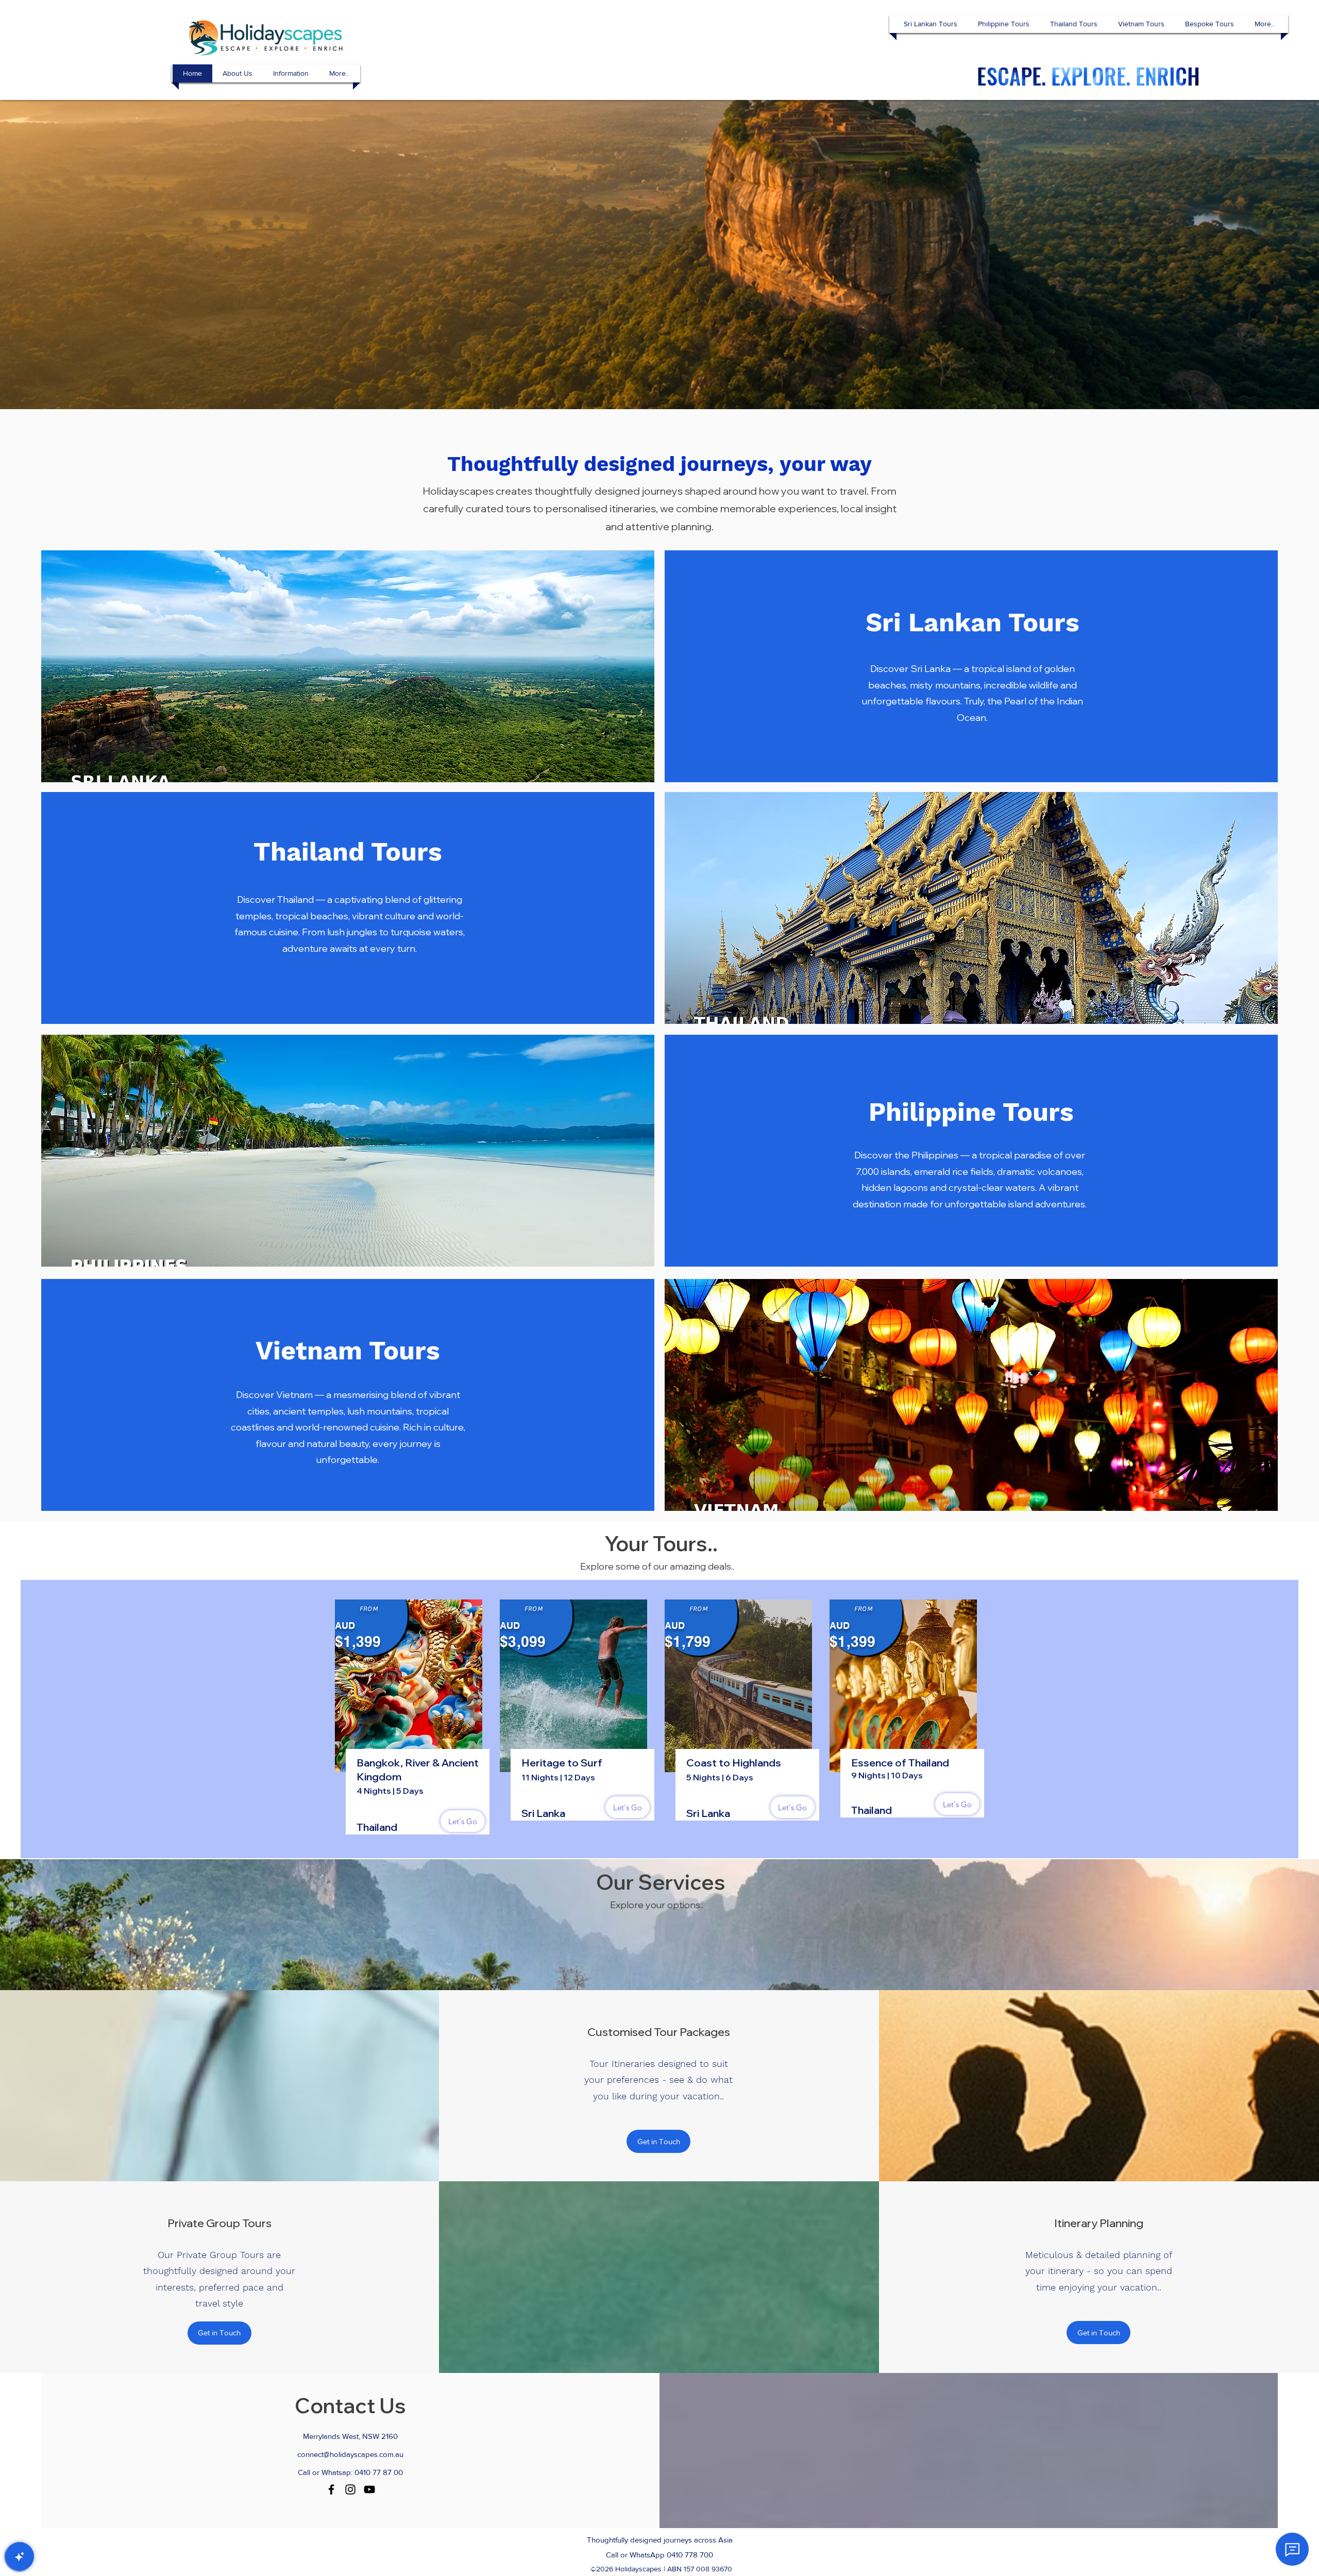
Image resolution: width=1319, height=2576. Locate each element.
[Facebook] (331, 2489)
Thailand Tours (348, 852)
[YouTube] (369, 2489)
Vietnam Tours (348, 1350)
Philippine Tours (971, 1112)
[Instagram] (350, 2489)
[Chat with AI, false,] (20, 2556)
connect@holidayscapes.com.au (350, 2454)
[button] (931, 24)
